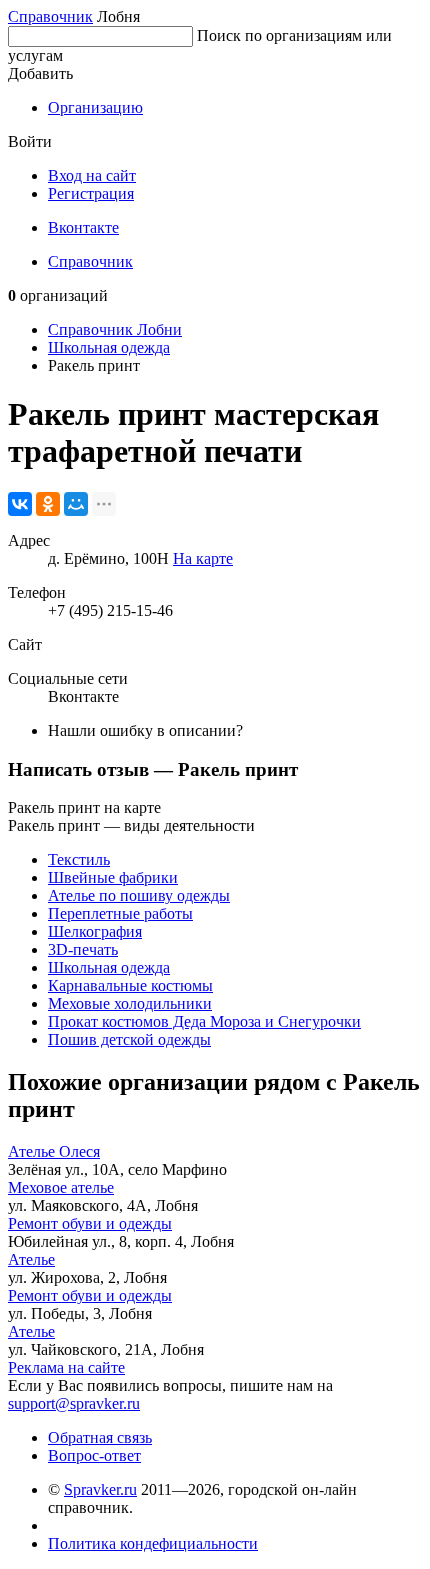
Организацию (95, 107)
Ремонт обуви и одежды (90, 1223)
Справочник (50, 16)
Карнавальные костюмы (130, 985)
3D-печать (83, 949)
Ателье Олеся (54, 1151)
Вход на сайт (92, 175)
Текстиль (79, 859)
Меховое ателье (61, 1187)
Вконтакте (83, 227)
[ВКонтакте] (20, 504)
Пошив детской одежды (129, 1039)
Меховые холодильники (130, 1003)
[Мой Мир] (76, 504)
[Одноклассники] (48, 504)
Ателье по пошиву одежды (139, 895)
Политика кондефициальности (153, 1543)
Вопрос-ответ (94, 1455)
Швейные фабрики (113, 877)
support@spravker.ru (74, 1403)
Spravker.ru (100, 1489)
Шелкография (95, 931)
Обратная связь (100, 1437)
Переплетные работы (120, 913)
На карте (203, 558)
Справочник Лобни (115, 329)
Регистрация (91, 193)
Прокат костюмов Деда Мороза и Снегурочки (204, 1021)
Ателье (31, 1259)
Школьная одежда (109, 347)
